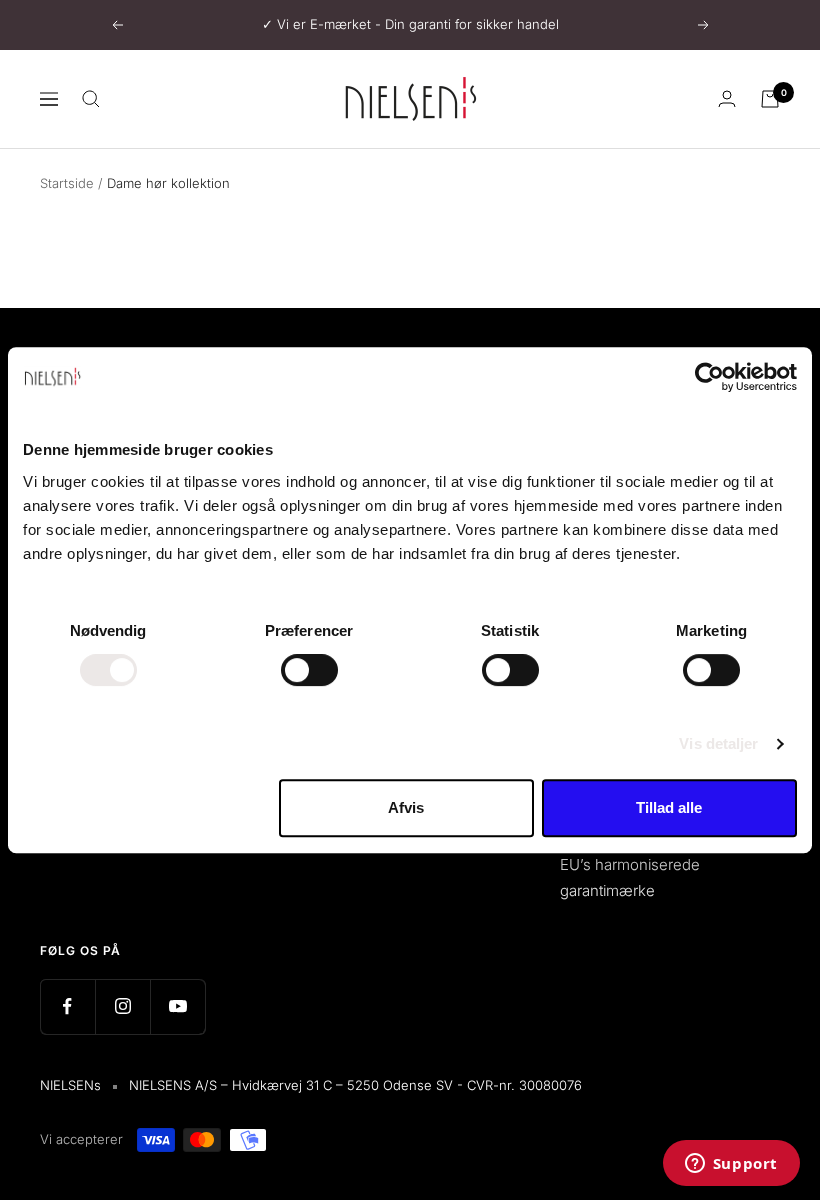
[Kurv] (770, 99)
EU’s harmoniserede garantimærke (630, 877)
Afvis (406, 807)
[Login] (727, 98)
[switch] (309, 670)
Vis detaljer (718, 743)
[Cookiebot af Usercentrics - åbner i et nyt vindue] (709, 377)
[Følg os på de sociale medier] (67, 1006)
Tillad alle (669, 807)
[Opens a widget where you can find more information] (731, 1165)
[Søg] (91, 99)
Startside (67, 183)
